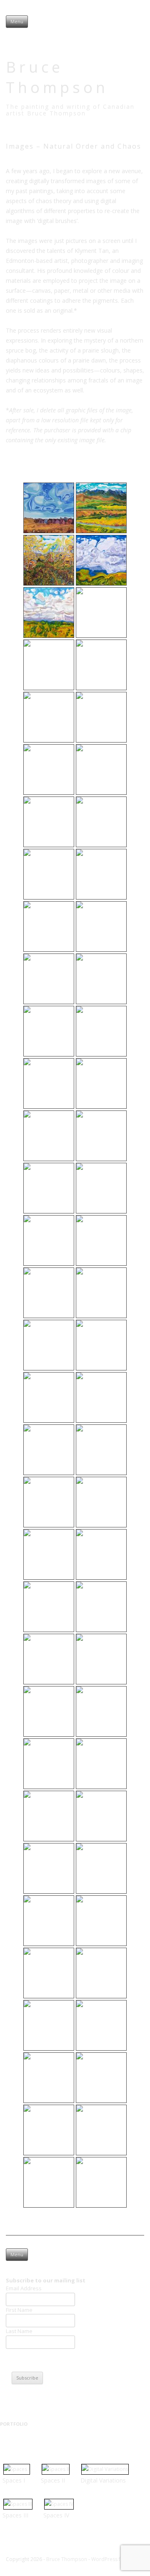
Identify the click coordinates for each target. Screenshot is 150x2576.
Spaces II (53, 2480)
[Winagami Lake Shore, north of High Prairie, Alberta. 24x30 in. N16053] (49, 1711)
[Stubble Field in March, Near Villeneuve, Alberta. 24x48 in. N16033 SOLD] (101, 1502)
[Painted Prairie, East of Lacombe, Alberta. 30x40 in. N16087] (49, 874)
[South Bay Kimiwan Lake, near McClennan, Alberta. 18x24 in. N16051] (101, 1659)
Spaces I (14, 2480)
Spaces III (15, 2515)
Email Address (24, 2288)
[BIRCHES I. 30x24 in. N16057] (49, 1764)
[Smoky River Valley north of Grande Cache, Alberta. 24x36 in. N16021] (101, 1293)
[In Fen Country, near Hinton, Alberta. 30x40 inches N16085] (49, 2182)
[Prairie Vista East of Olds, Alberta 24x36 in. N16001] (49, 1188)
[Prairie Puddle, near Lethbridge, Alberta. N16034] (49, 1554)
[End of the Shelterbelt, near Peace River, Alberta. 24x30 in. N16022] (49, 1345)
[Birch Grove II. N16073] (49, 1973)
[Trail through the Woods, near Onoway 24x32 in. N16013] (49, 560)
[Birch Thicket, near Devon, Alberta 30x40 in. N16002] (101, 1188)
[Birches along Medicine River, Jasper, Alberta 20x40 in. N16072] (101, 1921)
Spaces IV (56, 2515)
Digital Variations (103, 2480)
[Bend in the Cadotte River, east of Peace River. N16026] (101, 1397)
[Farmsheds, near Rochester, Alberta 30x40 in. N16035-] (49, 508)
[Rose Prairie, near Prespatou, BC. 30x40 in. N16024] (101, 1345)
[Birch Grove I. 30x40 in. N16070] (49, 1921)
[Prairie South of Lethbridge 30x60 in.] (101, 560)
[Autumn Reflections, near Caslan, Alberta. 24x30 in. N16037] (49, 1607)
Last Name (19, 2331)
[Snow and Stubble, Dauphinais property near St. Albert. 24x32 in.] (101, 770)
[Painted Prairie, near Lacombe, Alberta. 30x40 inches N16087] (101, 2182)
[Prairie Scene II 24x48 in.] (49, 717)
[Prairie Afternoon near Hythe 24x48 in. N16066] (101, 717)
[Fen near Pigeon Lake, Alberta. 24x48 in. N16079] (49, 2078)
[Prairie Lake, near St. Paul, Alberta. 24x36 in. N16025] (49, 1397)
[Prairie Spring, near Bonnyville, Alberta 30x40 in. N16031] (49, 1502)
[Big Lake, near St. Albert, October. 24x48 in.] (101, 822)
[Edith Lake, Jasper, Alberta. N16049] (49, 1659)
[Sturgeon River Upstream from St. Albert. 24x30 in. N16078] (101, 2025)
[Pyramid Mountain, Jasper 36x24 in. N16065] (101, 1868)
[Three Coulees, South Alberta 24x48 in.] (49, 613)
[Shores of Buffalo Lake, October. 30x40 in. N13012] (49, 2025)
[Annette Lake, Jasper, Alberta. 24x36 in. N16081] (49, 2130)
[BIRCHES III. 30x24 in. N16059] (49, 1816)
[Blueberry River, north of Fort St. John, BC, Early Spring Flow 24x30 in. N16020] (49, 1293)
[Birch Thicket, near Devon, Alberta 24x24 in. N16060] (101, 1816)
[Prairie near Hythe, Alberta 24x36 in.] (101, 613)
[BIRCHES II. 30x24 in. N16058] (101, 1764)
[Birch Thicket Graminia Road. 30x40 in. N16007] (49, 1240)
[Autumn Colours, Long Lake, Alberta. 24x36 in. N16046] (101, 1607)
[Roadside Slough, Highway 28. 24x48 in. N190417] (49, 822)
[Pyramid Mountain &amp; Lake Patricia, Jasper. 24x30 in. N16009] (101, 1240)
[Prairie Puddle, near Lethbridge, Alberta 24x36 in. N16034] (49, 665)
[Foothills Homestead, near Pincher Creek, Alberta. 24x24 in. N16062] (49, 1868)
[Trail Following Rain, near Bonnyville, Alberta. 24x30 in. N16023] (101, 2130)
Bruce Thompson (57, 77)
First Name (19, 2310)
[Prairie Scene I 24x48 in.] (101, 665)
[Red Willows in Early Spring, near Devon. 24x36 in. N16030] (101, 1450)
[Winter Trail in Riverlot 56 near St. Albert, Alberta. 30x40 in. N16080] (101, 2078)
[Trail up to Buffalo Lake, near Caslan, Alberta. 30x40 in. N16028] (49, 1450)
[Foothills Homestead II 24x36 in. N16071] (101, 508)
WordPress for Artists (117, 2559)
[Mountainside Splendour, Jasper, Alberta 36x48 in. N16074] (101, 1973)
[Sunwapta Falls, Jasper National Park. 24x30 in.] (49, 770)
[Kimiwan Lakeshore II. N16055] (101, 1711)
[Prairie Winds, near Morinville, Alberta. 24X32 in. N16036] (101, 1554)
